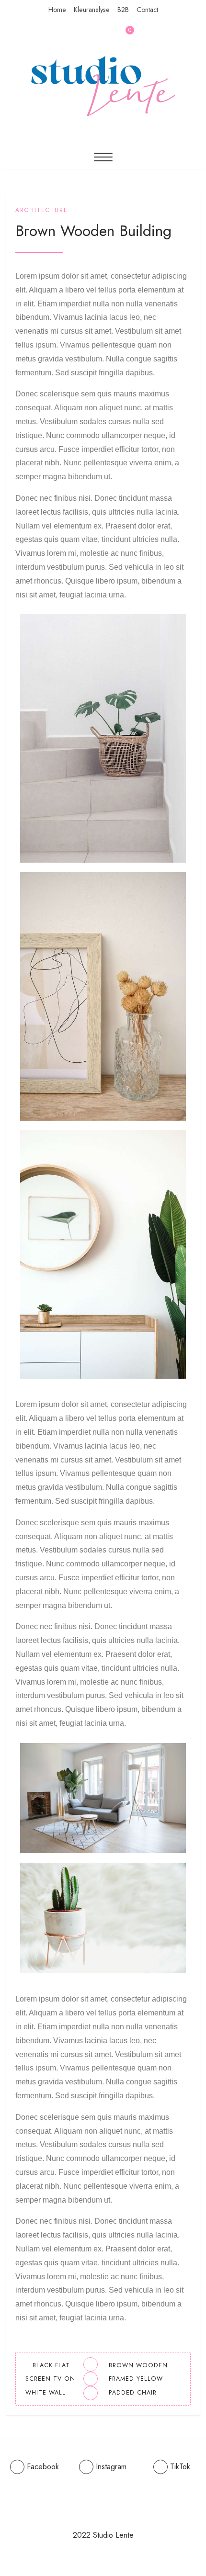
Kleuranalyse (92, 10)
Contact (147, 10)
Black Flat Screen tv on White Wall (50, 2379)
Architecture (42, 210)
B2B (123, 10)
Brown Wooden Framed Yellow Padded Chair (138, 2379)
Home (57, 10)
